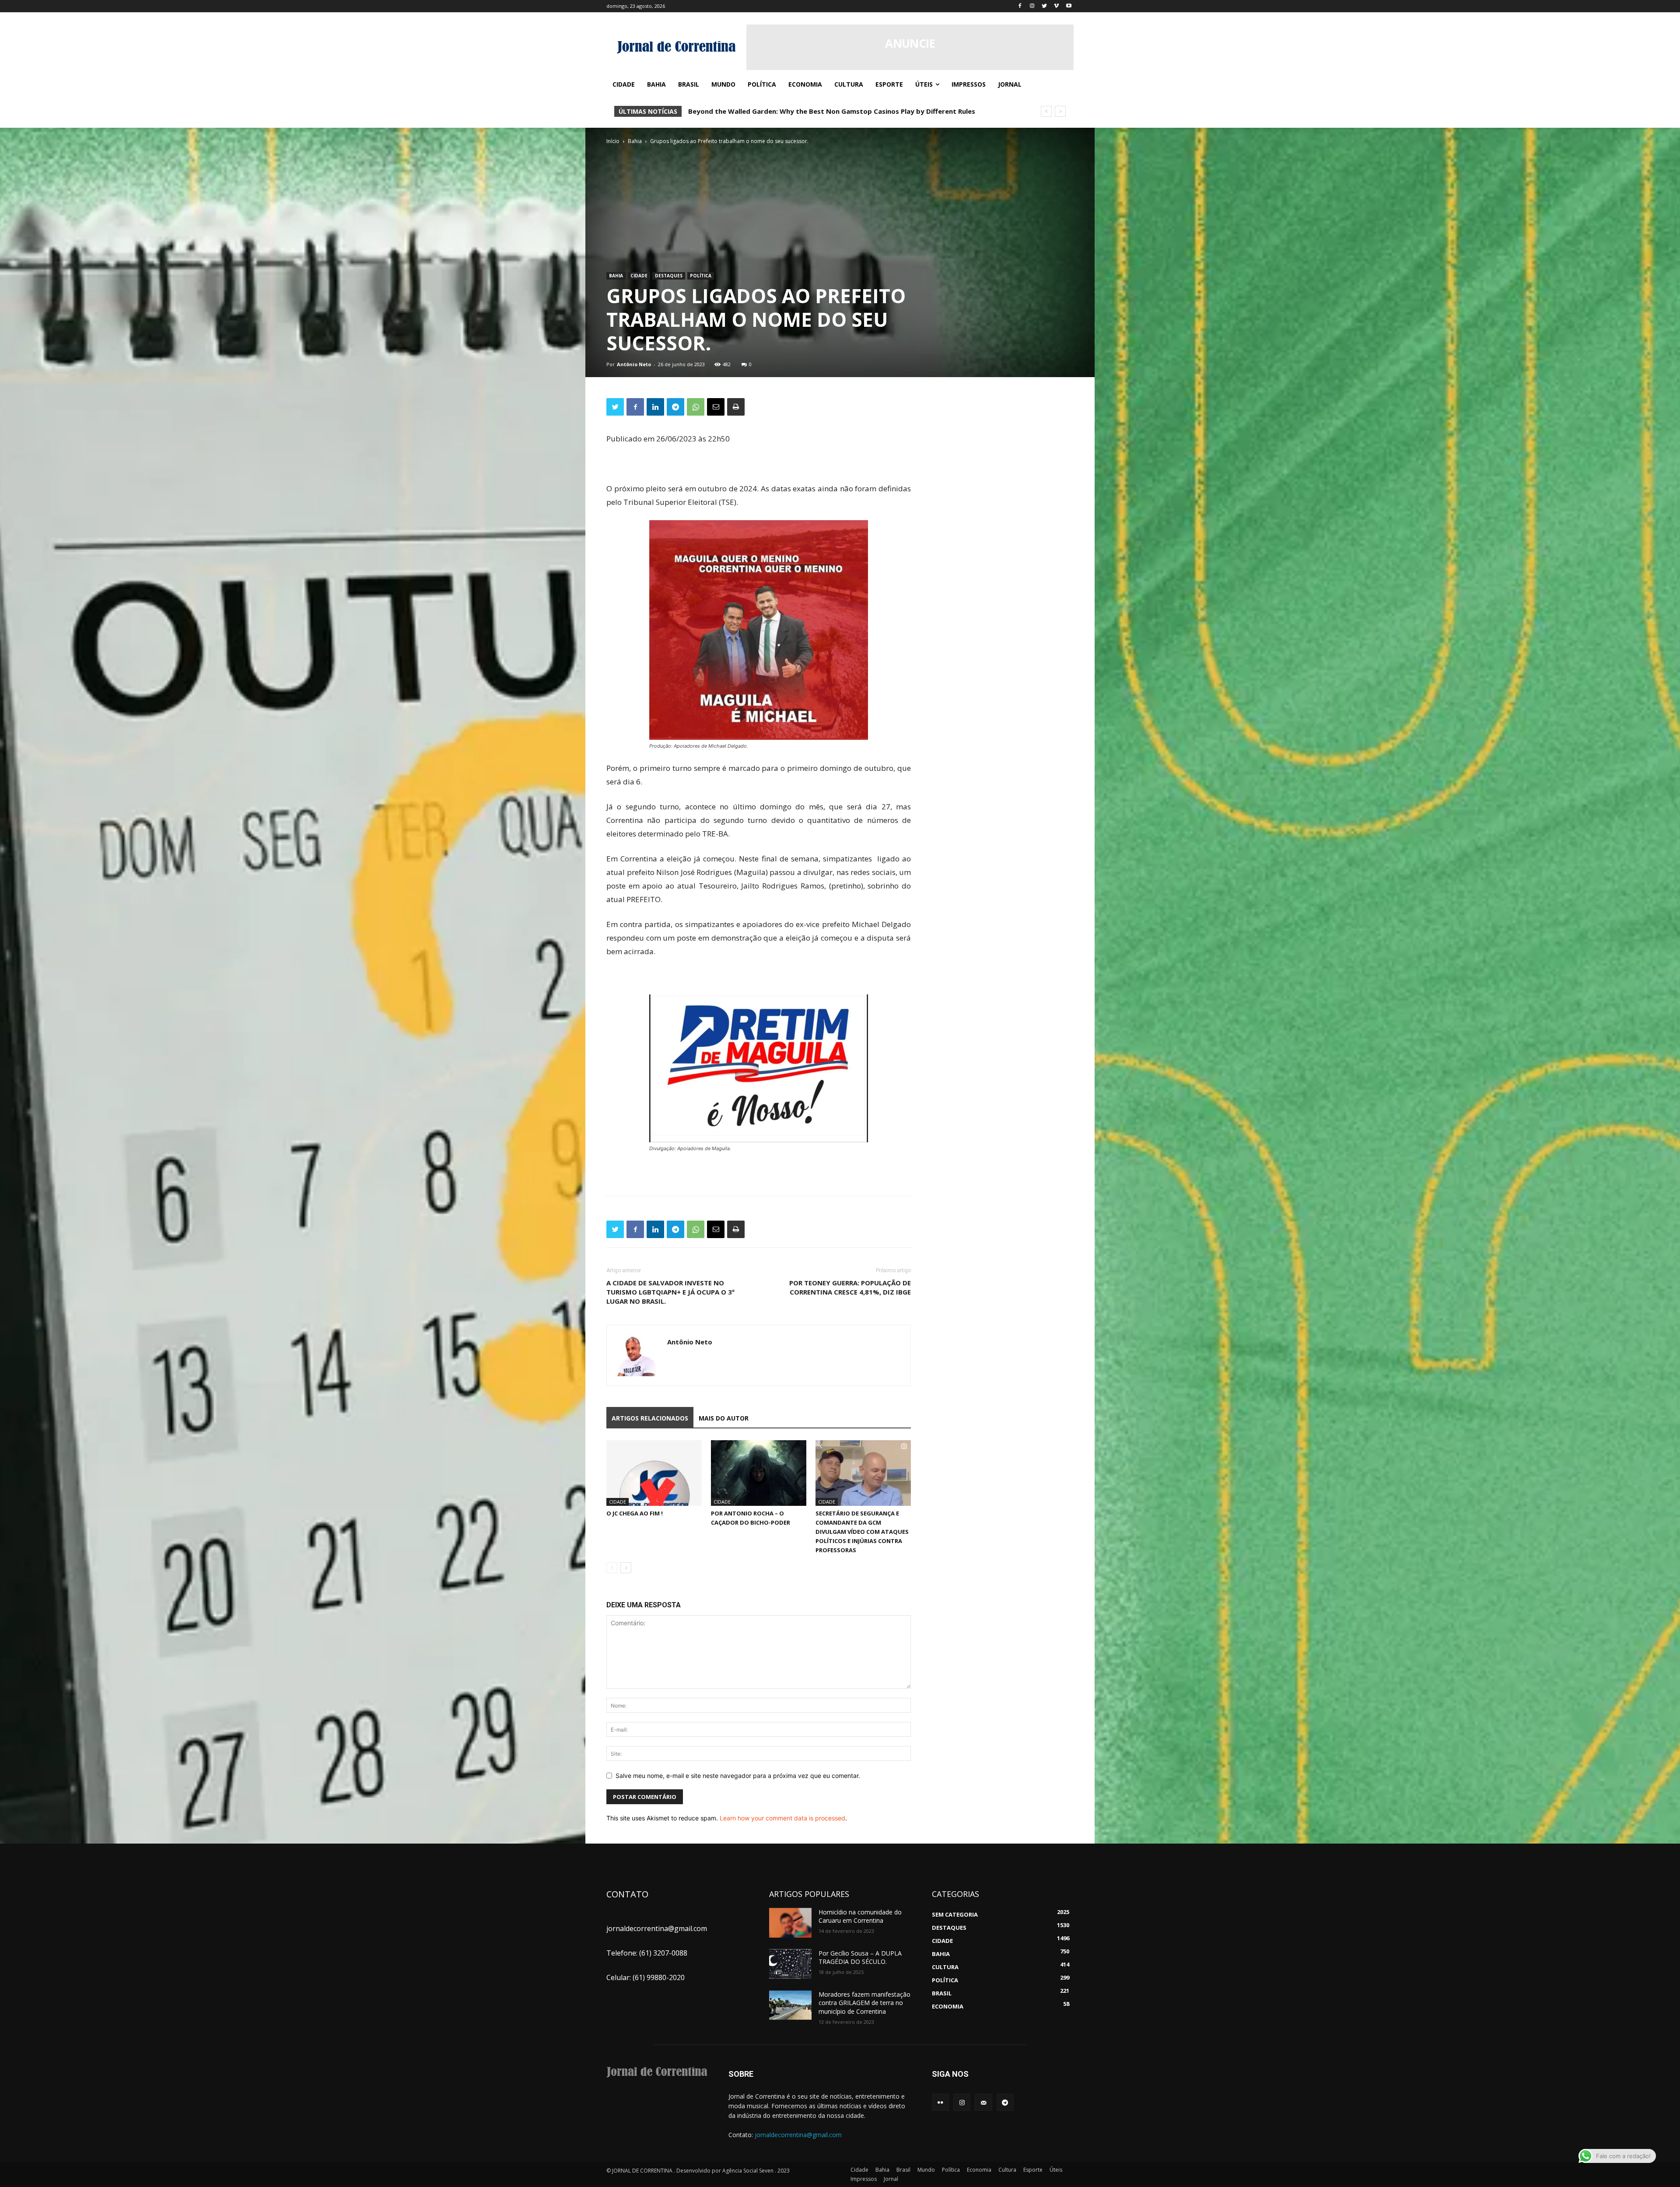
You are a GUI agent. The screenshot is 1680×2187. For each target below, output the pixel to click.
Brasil (903, 2170)
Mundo (926, 2170)
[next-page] (626, 1568)
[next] (1060, 111)
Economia (979, 2170)
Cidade (639, 276)
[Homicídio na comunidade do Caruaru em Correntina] (790, 1923)
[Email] (716, 407)
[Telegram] (675, 407)
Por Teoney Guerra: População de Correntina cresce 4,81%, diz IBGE (850, 1287)
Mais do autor (724, 1418)
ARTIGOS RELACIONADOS (650, 1418)
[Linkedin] (655, 407)
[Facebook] (1020, 6)
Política (701, 276)
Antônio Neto (634, 364)
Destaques (669, 276)
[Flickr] (940, 2102)
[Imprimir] (736, 407)
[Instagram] (1032, 6)
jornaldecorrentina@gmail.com (798, 2135)
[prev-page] (612, 1568)
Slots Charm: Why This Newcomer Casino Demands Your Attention (798, 111)
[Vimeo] (1056, 6)
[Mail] (983, 2102)
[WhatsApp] (696, 407)
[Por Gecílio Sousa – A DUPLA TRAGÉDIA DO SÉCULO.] (790, 1964)
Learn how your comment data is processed (782, 1818)
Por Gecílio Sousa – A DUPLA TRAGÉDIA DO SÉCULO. (860, 1958)
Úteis (1056, 2170)
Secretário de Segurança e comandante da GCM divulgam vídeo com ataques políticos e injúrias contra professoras (862, 1532)
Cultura (1007, 2170)
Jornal (891, 2179)
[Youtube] (1069, 6)
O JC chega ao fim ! (635, 1513)
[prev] (1046, 111)
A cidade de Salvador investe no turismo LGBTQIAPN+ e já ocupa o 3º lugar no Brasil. (670, 1292)
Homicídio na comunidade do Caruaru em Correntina (860, 1916)
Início (613, 141)
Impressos (864, 2179)
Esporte (1033, 2170)
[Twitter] (1045, 6)
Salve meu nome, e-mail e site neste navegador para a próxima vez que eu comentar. (738, 1776)
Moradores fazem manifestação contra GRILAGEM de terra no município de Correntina (864, 2003)
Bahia (635, 141)
